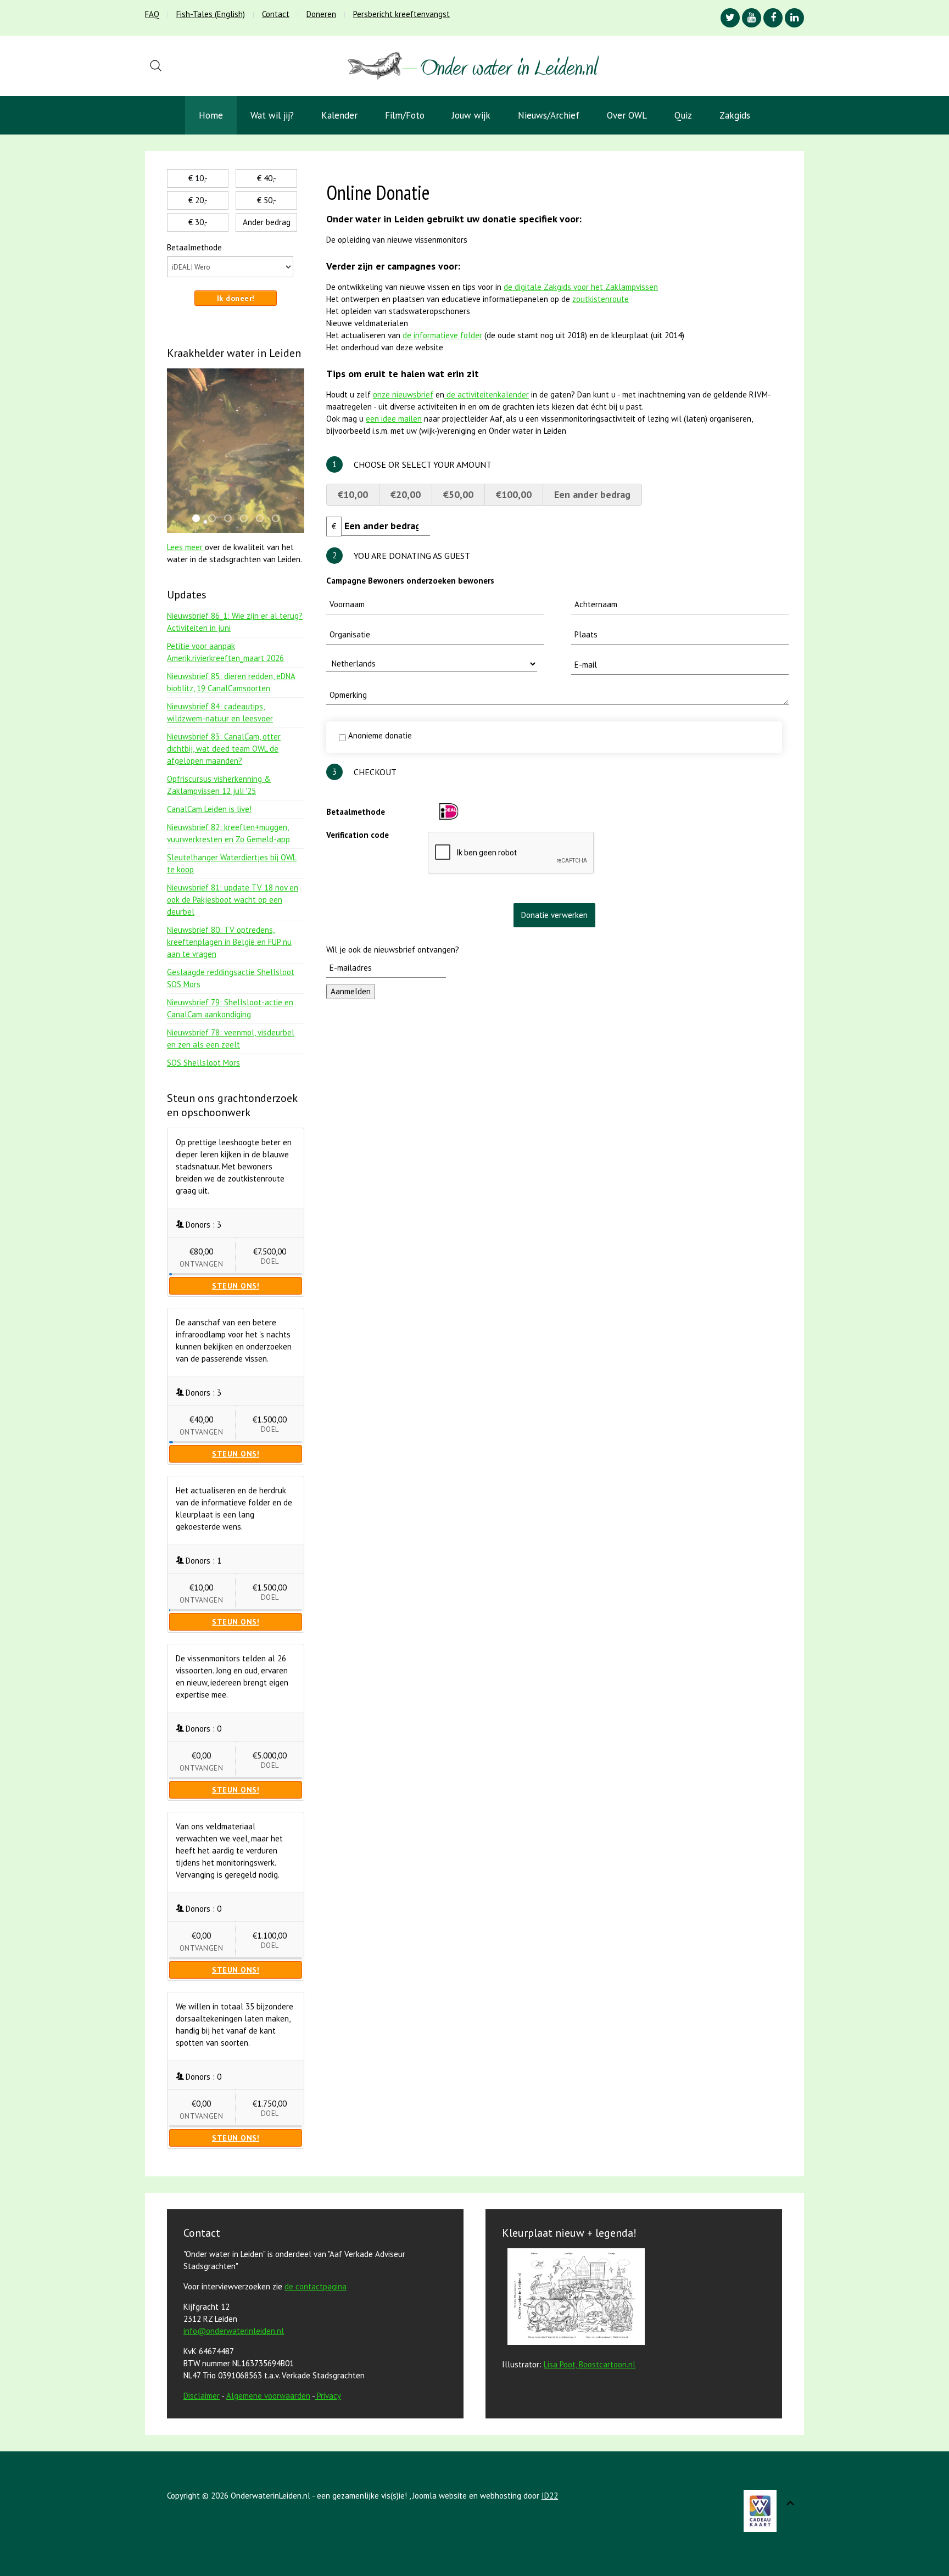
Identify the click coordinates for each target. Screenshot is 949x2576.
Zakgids (735, 115)
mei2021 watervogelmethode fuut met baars (231, 519)
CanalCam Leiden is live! (209, 809)
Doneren (321, 14)
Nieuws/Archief (549, 115)
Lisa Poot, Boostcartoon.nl (590, 2364)
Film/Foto (405, 115)
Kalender (339, 115)
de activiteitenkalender (487, 394)
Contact (276, 14)
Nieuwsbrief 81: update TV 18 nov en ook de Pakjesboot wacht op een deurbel (233, 900)
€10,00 (353, 494)
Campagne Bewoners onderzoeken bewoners (410, 581)
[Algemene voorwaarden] (316, 2396)
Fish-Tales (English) (211, 14)
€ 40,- (267, 178)
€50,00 (458, 494)
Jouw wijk (471, 115)
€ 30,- (198, 222)
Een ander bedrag (592, 494)
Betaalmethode (356, 812)
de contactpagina (316, 2286)
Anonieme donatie (379, 735)
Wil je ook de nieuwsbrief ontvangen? (393, 950)
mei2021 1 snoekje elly (263, 519)
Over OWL (627, 115)
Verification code (358, 835)
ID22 (550, 2496)
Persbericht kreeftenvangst (401, 14)
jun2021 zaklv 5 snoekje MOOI (279, 519)
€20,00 (406, 494)
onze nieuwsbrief (403, 394)
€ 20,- (198, 200)
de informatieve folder (442, 335)
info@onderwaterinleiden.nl (234, 2331)
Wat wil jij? (272, 115)
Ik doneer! (236, 298)
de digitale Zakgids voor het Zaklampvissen (581, 287)
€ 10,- (198, 178)
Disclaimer (202, 2396)
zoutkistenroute (601, 299)
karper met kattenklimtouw (247, 519)
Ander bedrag (267, 222)
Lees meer (186, 547)
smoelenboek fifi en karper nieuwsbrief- (215, 519)
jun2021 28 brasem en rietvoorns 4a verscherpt (199, 519)
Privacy (329, 2396)
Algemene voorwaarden (268, 2396)
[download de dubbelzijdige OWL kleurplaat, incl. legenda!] (573, 2298)
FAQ (152, 14)
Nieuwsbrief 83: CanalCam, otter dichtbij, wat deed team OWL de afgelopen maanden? (224, 749)
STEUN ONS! (236, 1286)
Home (211, 115)
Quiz (683, 115)
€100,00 (514, 494)
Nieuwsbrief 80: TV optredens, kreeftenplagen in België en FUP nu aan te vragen (229, 942)
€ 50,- (267, 200)
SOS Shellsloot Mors (203, 1063)
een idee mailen (394, 419)
